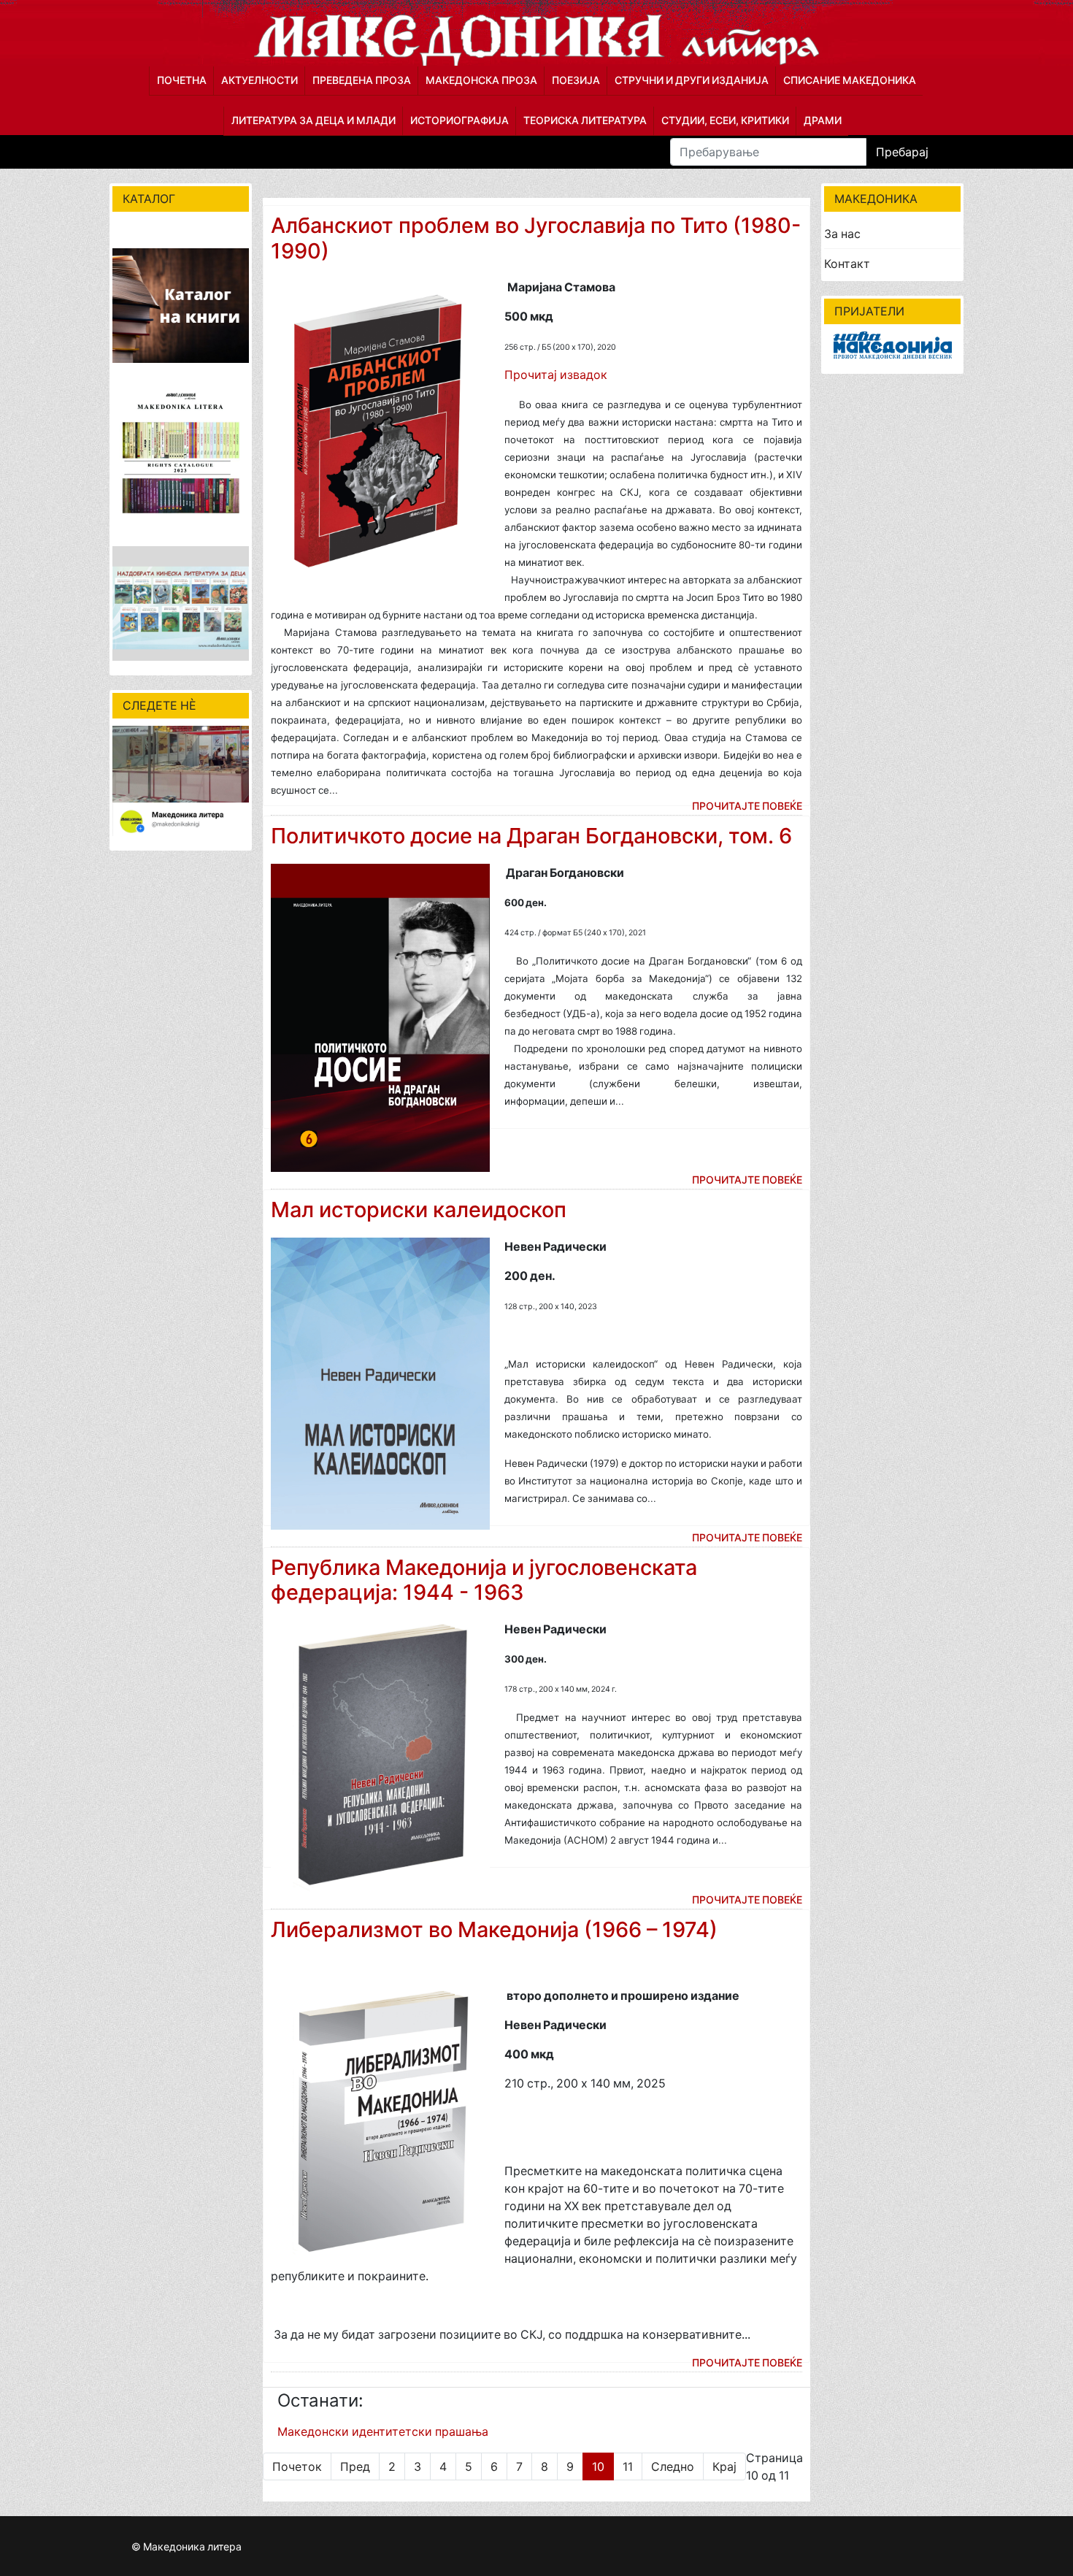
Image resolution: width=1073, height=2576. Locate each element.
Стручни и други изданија (692, 80)
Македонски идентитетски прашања (383, 2431)
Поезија (576, 80)
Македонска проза (481, 80)
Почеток (297, 2466)
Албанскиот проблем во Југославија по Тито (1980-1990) (536, 238)
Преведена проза (362, 80)
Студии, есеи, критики (725, 120)
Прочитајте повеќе (747, 806)
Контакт (847, 264)
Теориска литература (585, 120)
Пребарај (902, 152)
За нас (842, 234)
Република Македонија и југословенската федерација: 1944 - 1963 (484, 1580)
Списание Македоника (850, 80)
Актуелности (259, 80)
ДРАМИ (823, 120)
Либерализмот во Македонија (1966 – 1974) (494, 1929)
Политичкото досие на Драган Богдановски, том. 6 (531, 836)
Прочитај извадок (556, 375)
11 (628, 2466)
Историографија (459, 120)
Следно (673, 2466)
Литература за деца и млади (314, 120)
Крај (724, 2466)
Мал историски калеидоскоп (419, 1210)
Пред (355, 2466)
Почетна (182, 80)
